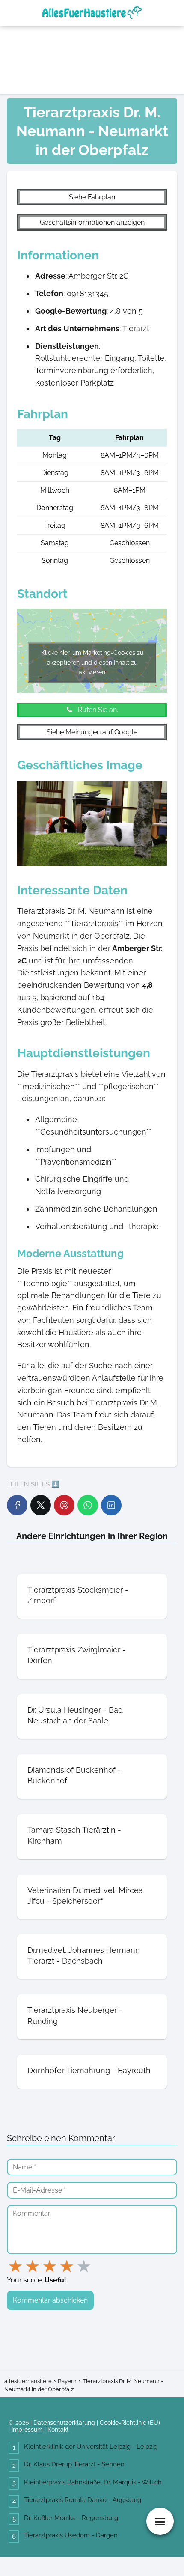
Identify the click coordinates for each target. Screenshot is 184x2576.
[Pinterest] (64, 1505)
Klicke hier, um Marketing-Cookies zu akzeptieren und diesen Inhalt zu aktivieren (92, 663)
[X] (41, 1505)
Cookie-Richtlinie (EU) (130, 2423)
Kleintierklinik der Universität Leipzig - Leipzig (91, 2447)
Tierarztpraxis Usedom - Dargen (71, 2535)
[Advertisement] (138, 47)
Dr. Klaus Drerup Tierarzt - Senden (74, 2464)
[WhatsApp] (88, 1505)
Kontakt (58, 2430)
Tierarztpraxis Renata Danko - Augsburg (83, 2500)
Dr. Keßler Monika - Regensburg (71, 2518)
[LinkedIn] (111, 1505)
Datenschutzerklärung (64, 2423)
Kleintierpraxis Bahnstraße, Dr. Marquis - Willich (93, 2482)
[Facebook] (17, 1505)
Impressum (27, 2430)
